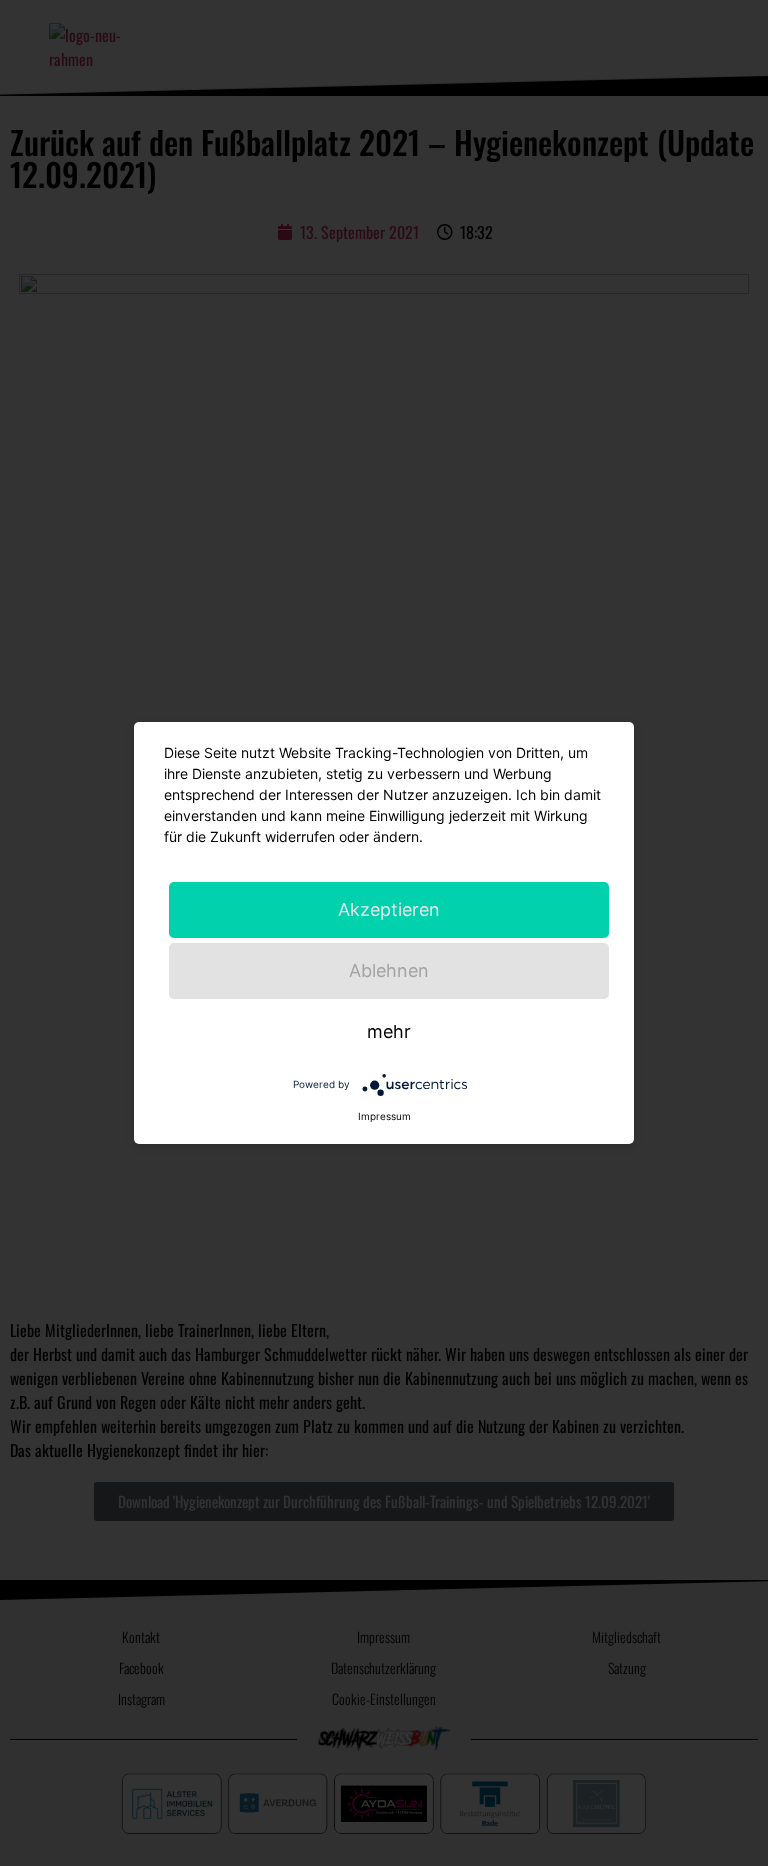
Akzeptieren (389, 909)
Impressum (384, 1116)
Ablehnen (389, 970)
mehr (389, 1031)
